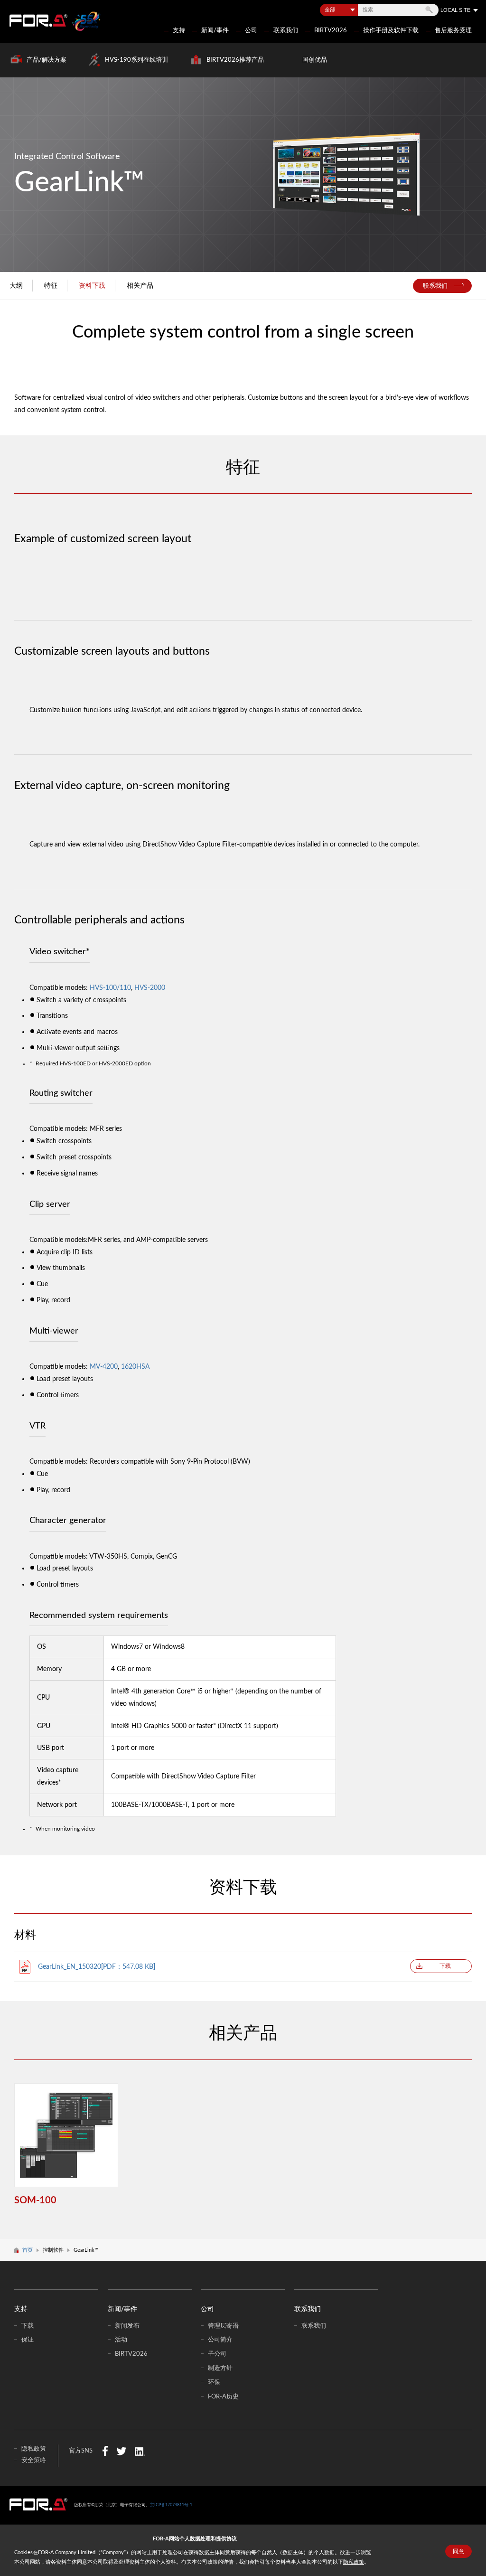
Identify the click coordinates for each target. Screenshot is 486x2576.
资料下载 (92, 286)
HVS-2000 (150, 988)
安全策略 (34, 2460)
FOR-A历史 (223, 2397)
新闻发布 (127, 2326)
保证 (28, 2340)
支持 (179, 30)
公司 (251, 30)
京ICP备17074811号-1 (171, 2505)
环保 (214, 2382)
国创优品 (315, 60)
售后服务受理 (453, 30)
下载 (445, 1966)
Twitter (121, 2451)
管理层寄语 (223, 2326)
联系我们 (286, 30)
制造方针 (220, 2368)
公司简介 (220, 2340)
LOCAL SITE (455, 10)
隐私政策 (354, 2562)
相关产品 (140, 286)
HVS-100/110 (110, 988)
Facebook (105, 2451)
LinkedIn (140, 2451)
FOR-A (38, 20)
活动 (121, 2340)
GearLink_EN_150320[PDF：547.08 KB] (97, 1967)
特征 (51, 286)
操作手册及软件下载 (391, 30)
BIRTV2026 (331, 30)
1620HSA (135, 1367)
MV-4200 (104, 1367)
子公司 (217, 2354)
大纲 (16, 286)
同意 (458, 2551)
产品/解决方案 (47, 60)
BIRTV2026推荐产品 (235, 60)
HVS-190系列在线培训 (136, 60)
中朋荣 (38, 2504)
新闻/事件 (215, 30)
